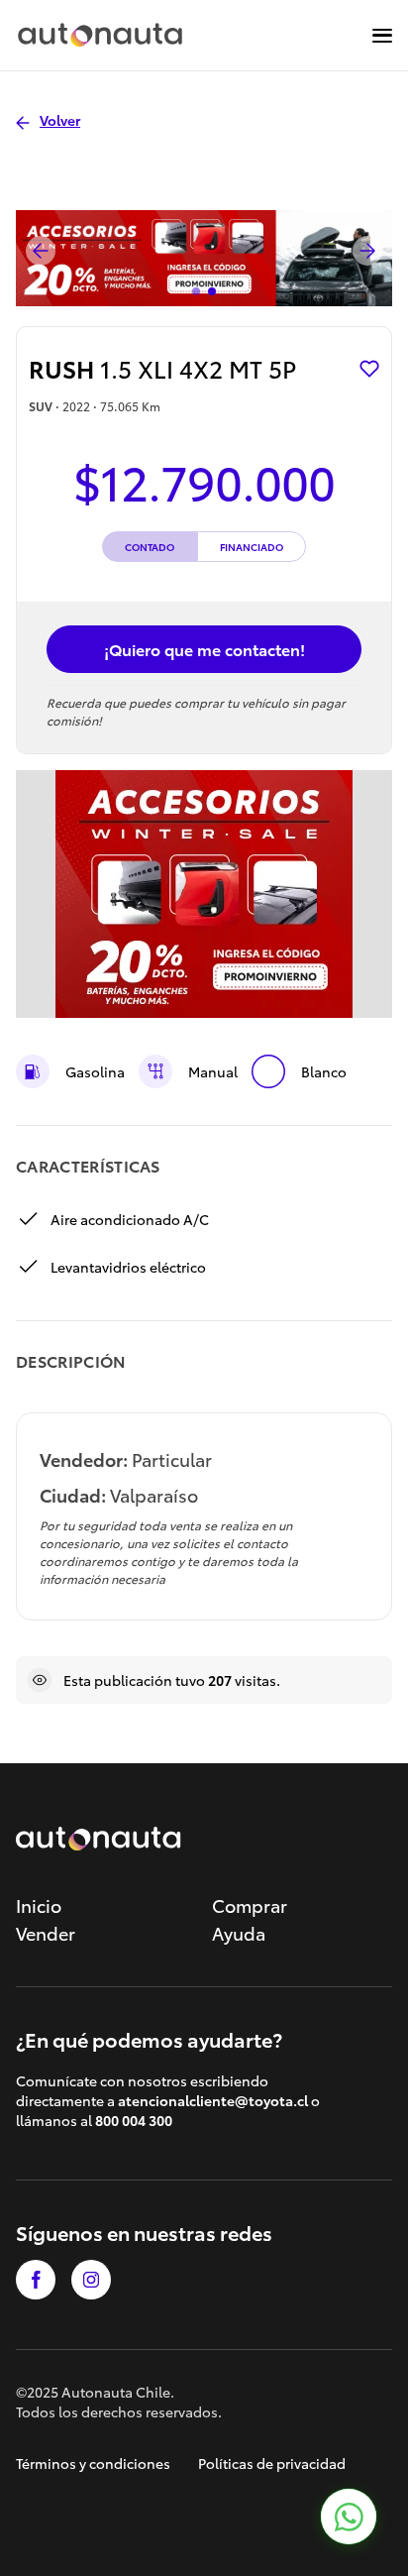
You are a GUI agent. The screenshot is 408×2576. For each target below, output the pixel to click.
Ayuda (239, 1933)
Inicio (39, 1905)
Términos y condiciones (93, 2463)
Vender (46, 1933)
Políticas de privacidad (272, 2463)
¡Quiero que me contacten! (204, 649)
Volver (60, 120)
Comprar (250, 1905)
